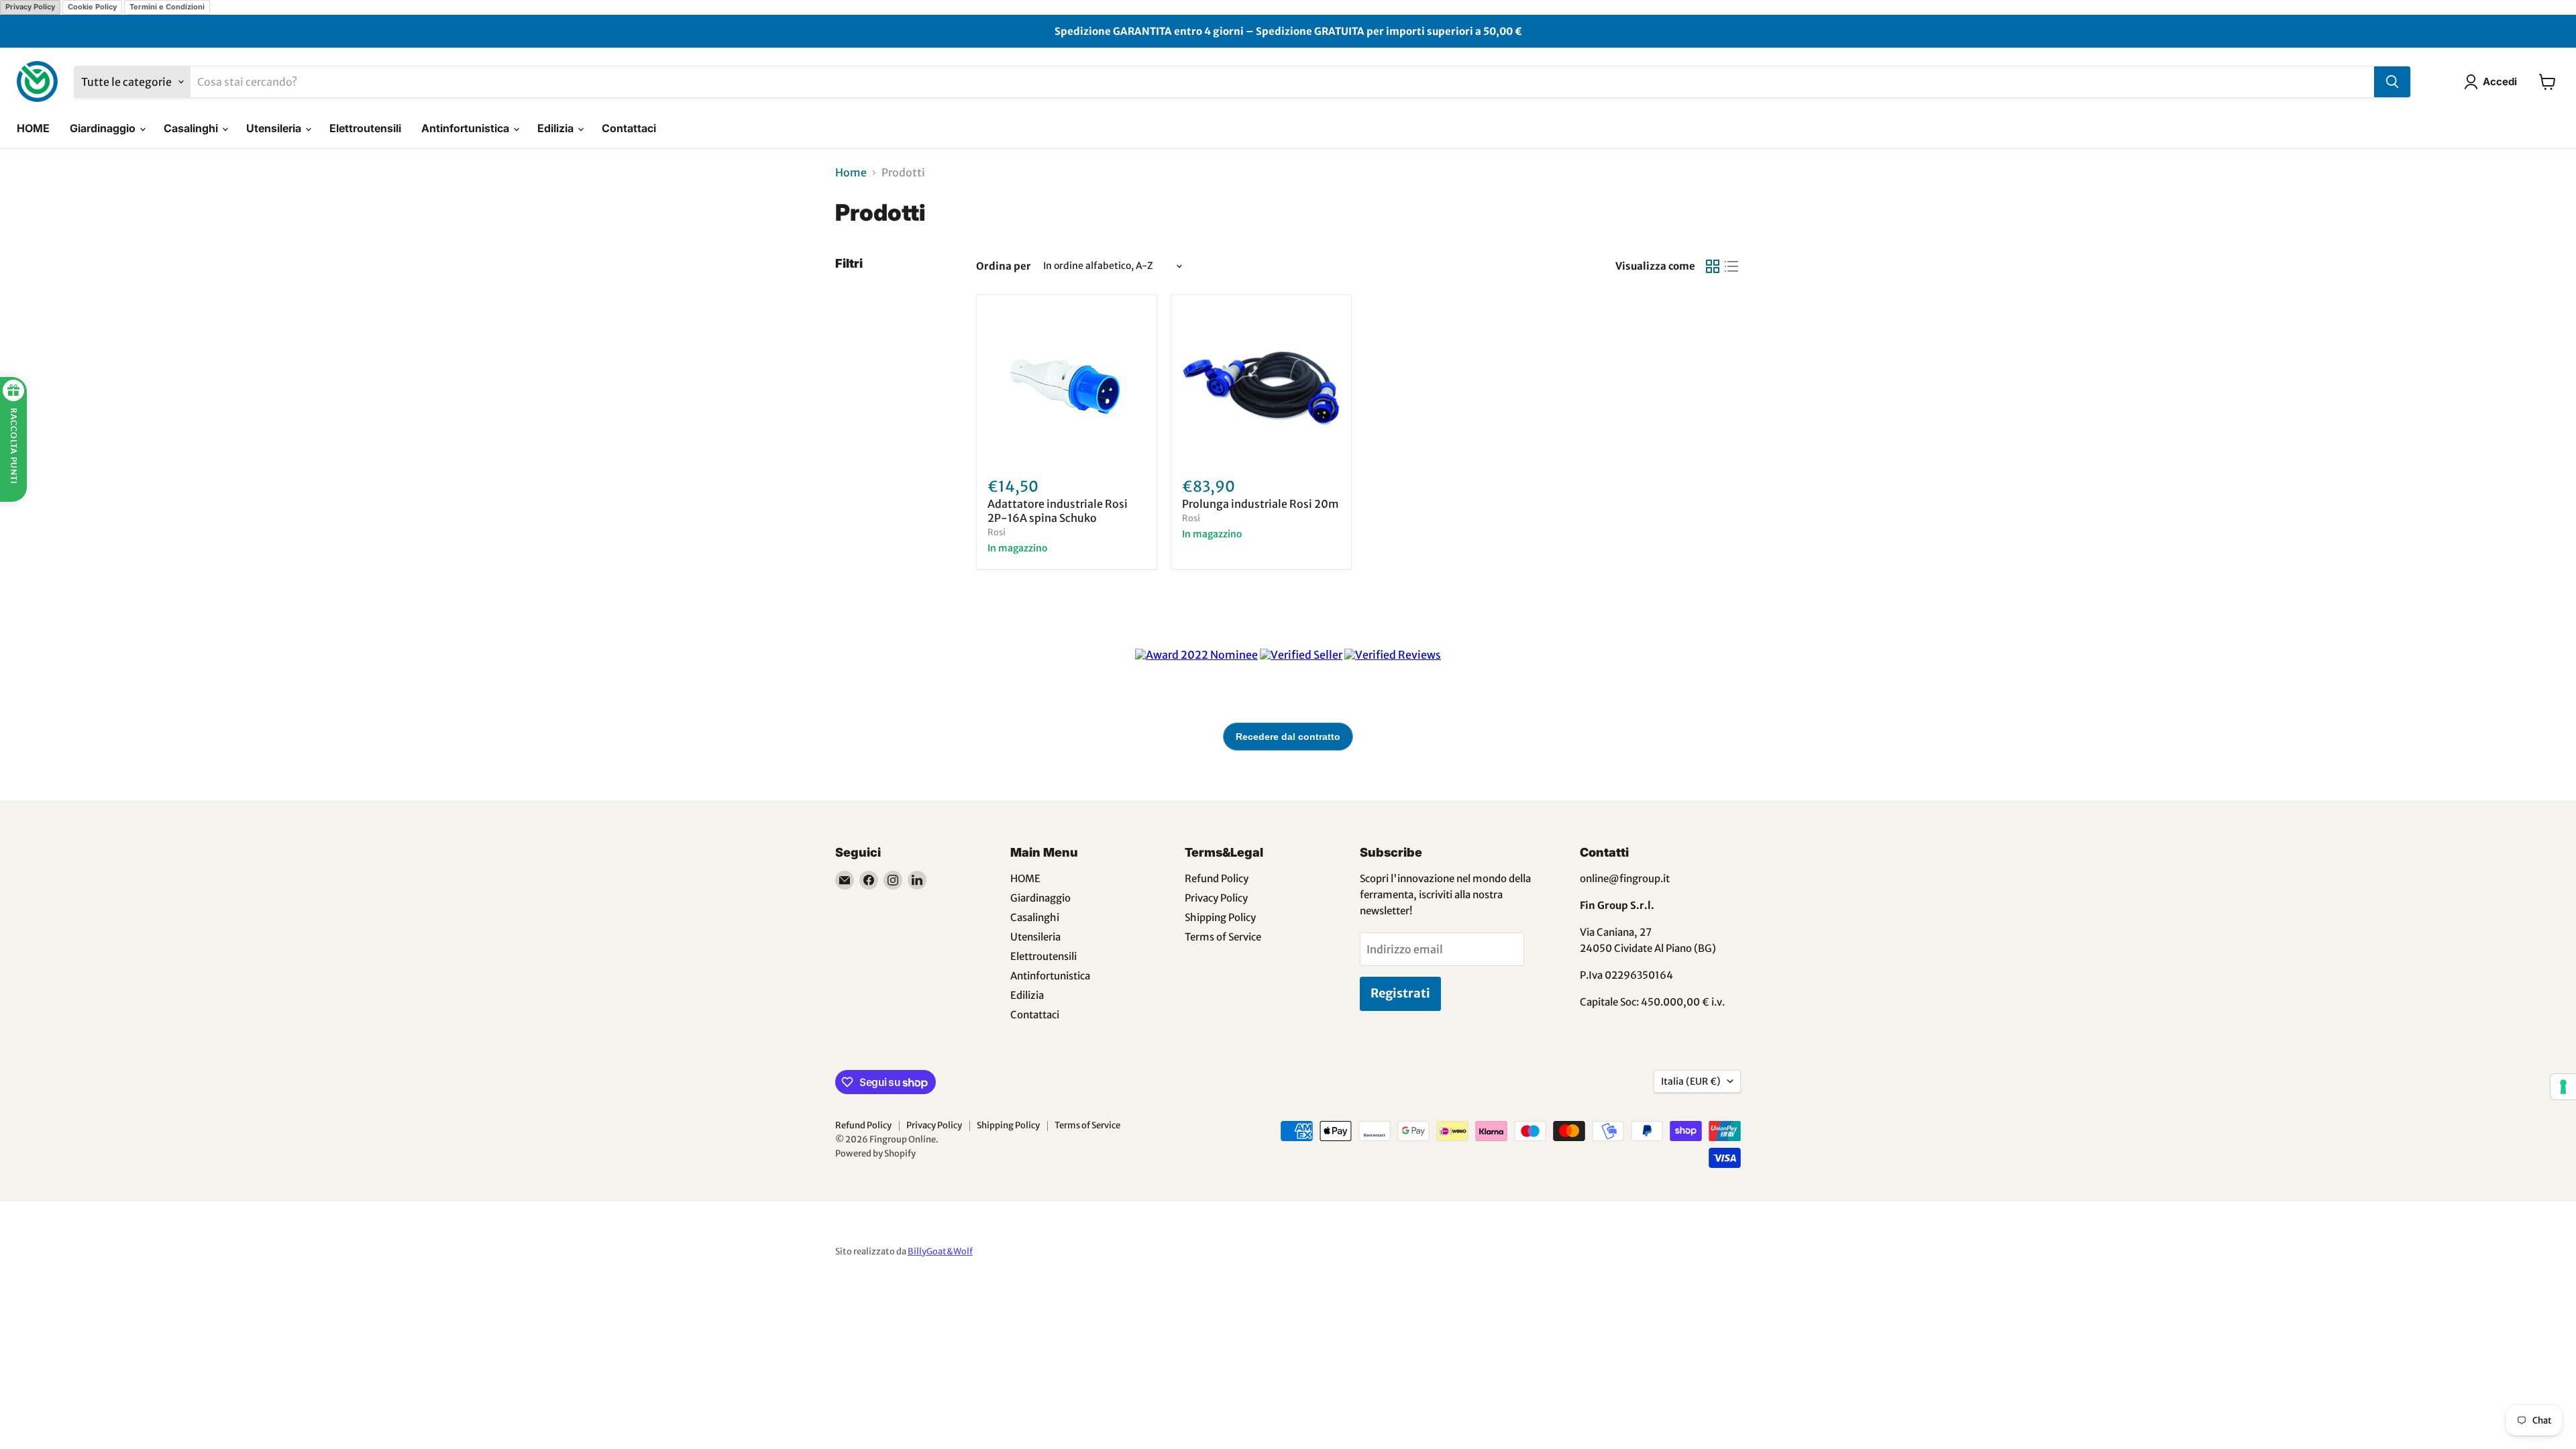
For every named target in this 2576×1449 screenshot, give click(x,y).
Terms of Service (1223, 937)
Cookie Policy (92, 7)
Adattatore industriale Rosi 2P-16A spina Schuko (1058, 511)
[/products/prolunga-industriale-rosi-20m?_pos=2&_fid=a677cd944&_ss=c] (1261, 385)
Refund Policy (1217, 878)
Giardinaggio (104, 128)
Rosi (997, 532)
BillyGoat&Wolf (940, 1251)
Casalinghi (192, 128)
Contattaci (629, 128)
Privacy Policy (30, 7)
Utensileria (275, 128)
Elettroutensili (365, 128)
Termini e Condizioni (167, 7)
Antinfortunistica (467, 128)
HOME (33, 128)
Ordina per (1004, 266)
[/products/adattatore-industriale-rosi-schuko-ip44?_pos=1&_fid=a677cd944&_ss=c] (1067, 385)
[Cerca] (2392, 82)
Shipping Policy (1220, 917)
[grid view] (1713, 266)
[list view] (1731, 266)
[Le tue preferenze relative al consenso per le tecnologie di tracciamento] (2563, 1087)
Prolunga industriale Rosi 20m (1260, 504)
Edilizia (557, 128)
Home (851, 172)
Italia (1691, 1081)
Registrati (1400, 993)
